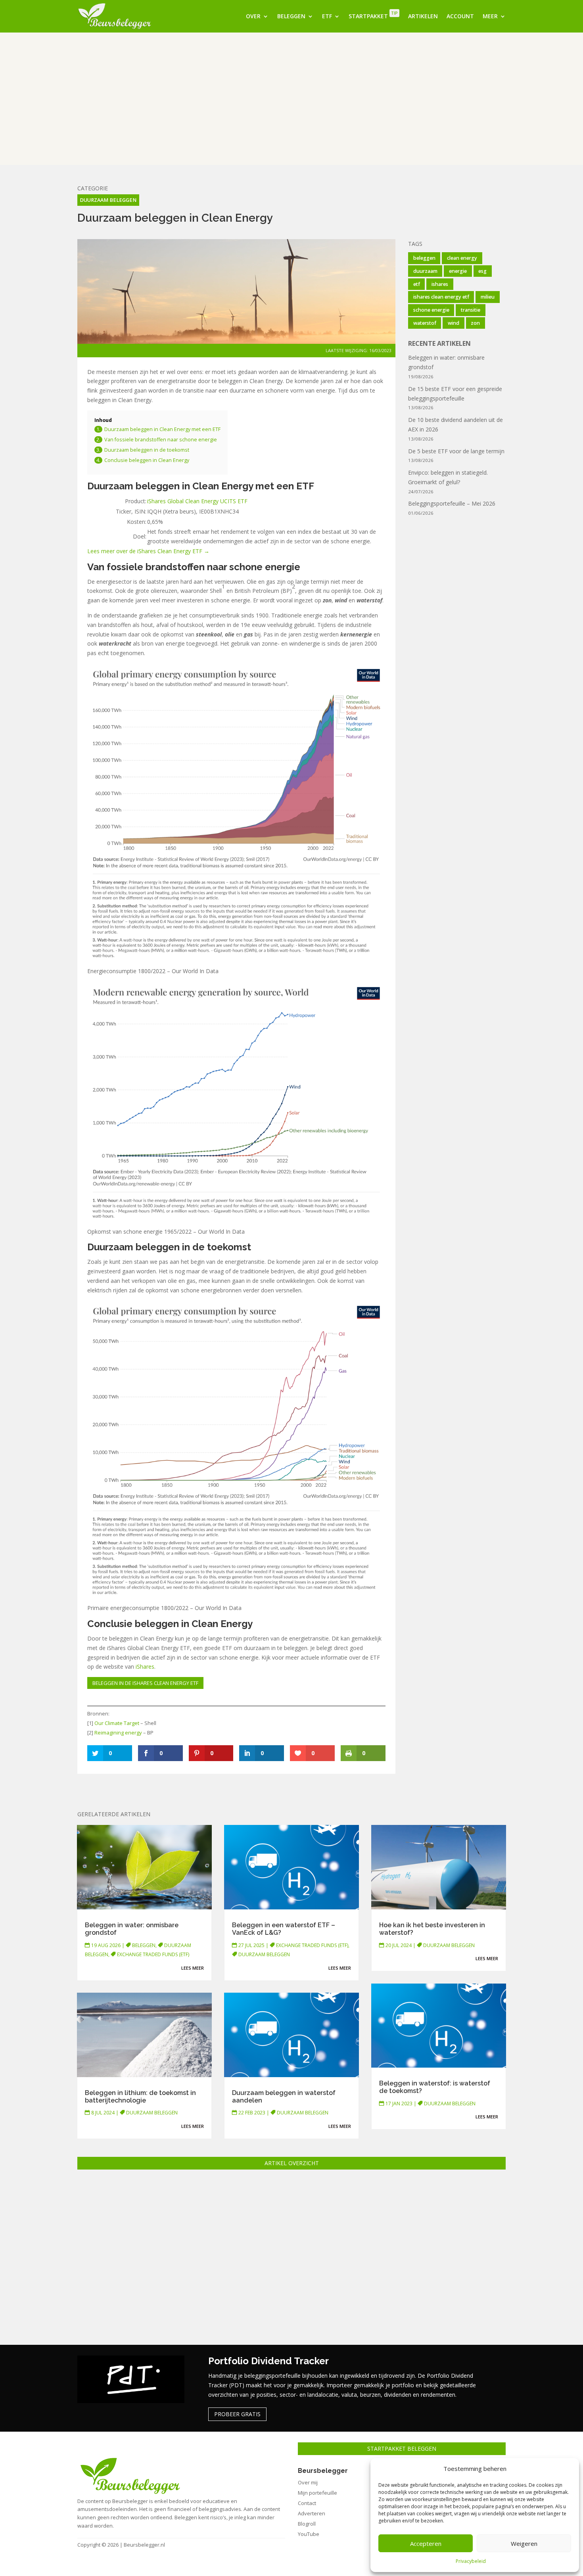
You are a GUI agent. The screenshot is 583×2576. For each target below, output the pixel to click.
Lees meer (193, 1968)
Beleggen (291, 16)
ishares (440, 284)
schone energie (431, 310)
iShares (145, 1667)
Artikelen (423, 16)
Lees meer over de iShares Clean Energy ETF (146, 551)
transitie (471, 310)
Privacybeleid (471, 2561)
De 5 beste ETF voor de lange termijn (456, 451)
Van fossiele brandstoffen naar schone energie (161, 440)
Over (253, 16)
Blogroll (307, 2524)
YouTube (309, 2534)
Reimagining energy (118, 1733)
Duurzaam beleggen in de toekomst (147, 450)
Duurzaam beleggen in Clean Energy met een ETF (162, 429)
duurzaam (425, 271)
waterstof (425, 323)
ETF (327, 16)
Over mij (308, 2482)
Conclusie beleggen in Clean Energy (147, 460)
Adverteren (312, 2513)
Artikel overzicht (292, 2163)
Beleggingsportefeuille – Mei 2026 (452, 503)
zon (475, 323)
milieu (488, 297)
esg (482, 271)
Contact (307, 2503)
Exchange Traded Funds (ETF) (153, 1954)
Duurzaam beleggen (108, 200)
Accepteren (426, 2543)
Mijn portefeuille (317, 2493)
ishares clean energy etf (441, 297)
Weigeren (524, 2543)
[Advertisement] (291, 99)
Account (460, 16)
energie (458, 271)
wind (454, 323)
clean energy (462, 258)
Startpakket (373, 15)
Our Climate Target (117, 1723)
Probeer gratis (237, 2414)
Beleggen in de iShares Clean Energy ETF (145, 1683)
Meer (490, 16)
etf (417, 284)
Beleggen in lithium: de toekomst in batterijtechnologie (140, 2097)
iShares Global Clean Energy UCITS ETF (197, 501)
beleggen (424, 258)
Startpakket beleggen (402, 2449)
